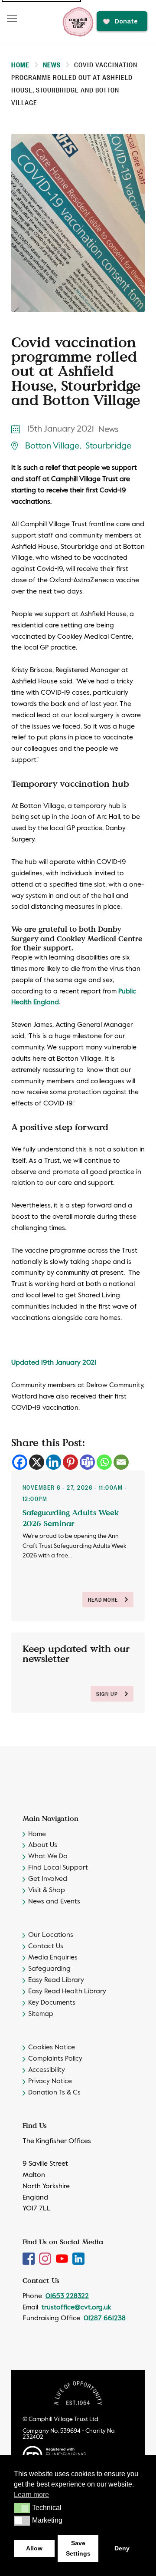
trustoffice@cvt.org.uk (76, 2308)
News (52, 64)
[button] (22, 2508)
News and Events (54, 1902)
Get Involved (48, 1879)
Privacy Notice (50, 2081)
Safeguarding (49, 1969)
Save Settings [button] (78, 2548)
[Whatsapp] (104, 1462)
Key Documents (52, 2003)
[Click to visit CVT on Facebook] (29, 2259)
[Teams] (87, 1462)
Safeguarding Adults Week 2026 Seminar (71, 1518)
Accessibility (47, 2070)
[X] (37, 1462)
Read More (103, 1599)
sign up (107, 1694)
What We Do (48, 1857)
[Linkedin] (54, 1462)
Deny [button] (122, 2548)
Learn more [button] (31, 2495)
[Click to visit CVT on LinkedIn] (78, 2259)
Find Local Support (58, 1868)
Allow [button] (34, 2548)
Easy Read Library (56, 1980)
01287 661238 (105, 2319)
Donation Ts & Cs (54, 2093)
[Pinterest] (70, 1462)
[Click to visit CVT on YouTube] (63, 2259)
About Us (43, 1845)
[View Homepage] (78, 22)
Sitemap (41, 2014)
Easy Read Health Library (67, 1992)
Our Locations (51, 1935)
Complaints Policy (55, 2059)
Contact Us (46, 1946)
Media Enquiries (53, 1958)
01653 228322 (67, 2296)
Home (20, 64)
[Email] (121, 1462)
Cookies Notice (52, 2048)
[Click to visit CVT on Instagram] (46, 2259)
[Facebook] (20, 1462)
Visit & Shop (47, 1890)
